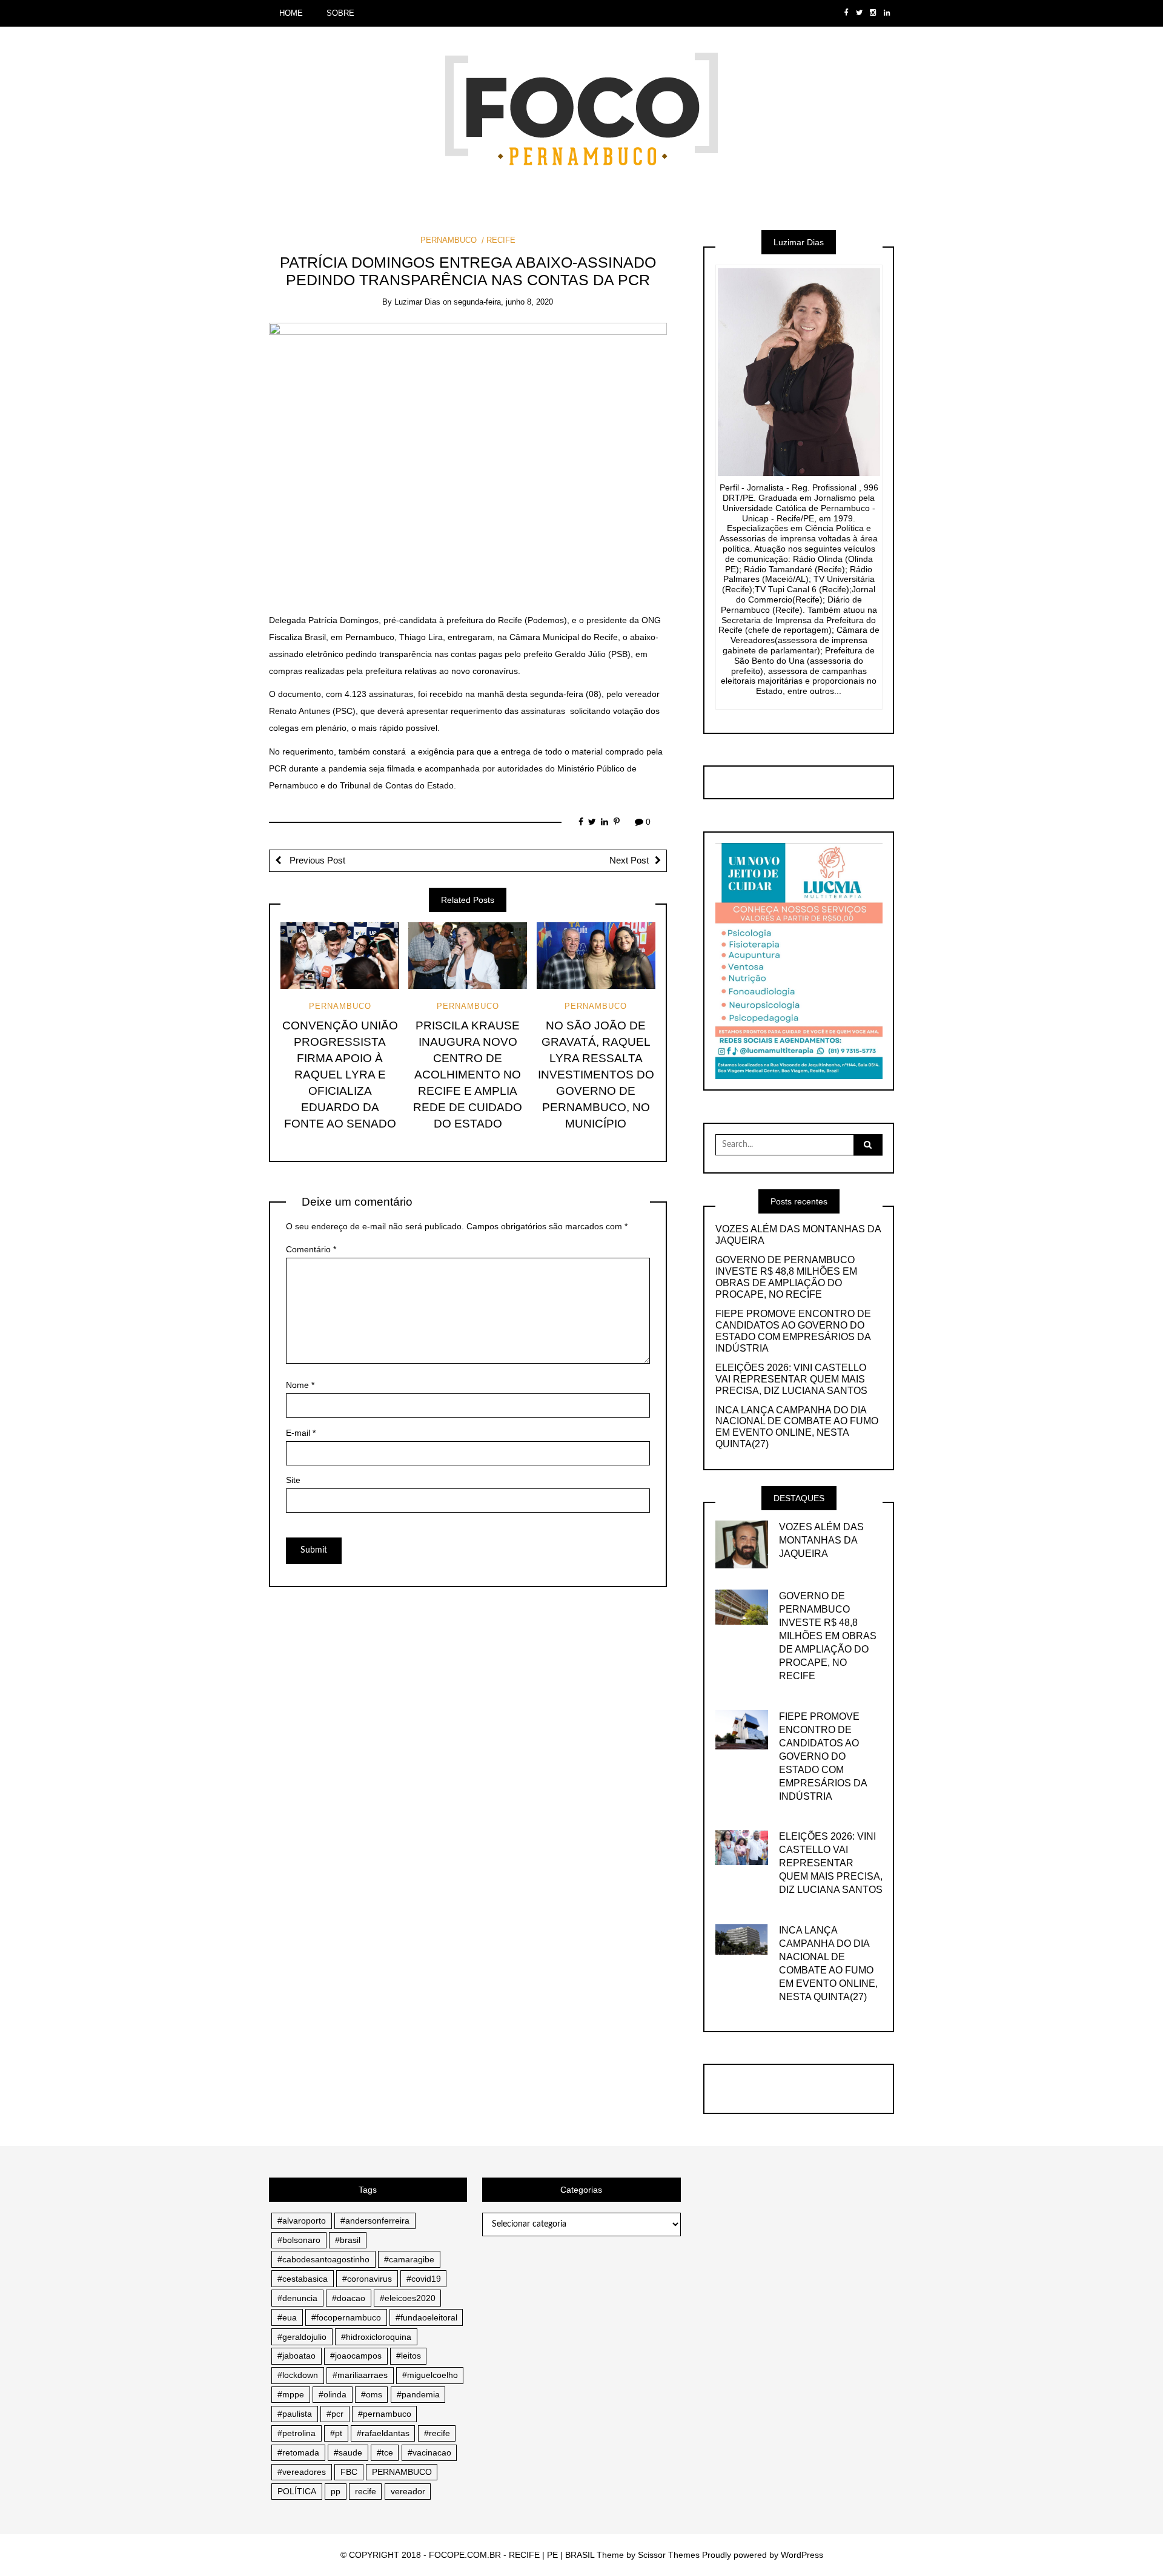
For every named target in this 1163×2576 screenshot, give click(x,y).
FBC (349, 2472)
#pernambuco (385, 2414)
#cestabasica (303, 2279)
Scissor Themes (669, 2555)
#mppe (291, 2394)
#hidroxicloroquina (376, 2337)
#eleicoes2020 (408, 2298)
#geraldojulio (302, 2337)
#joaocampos (356, 2356)
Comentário (311, 1249)
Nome (300, 1385)
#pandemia (418, 2394)
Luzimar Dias (417, 302)
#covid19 (424, 2279)
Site (293, 1480)
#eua (287, 2317)
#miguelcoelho (430, 2375)
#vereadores (302, 2472)
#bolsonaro (299, 2240)
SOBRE (340, 13)
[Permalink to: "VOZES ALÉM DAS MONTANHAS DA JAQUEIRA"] (742, 1544)
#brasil (348, 2240)
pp (336, 2491)
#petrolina (297, 2433)
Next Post (629, 860)
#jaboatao (297, 2356)
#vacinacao (429, 2452)
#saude (348, 2452)
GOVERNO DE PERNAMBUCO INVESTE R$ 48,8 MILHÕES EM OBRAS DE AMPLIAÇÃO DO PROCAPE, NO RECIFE (786, 1277)
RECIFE (501, 240)
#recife (437, 2433)
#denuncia (297, 2298)
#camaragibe (409, 2259)
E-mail (301, 1433)
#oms (372, 2394)
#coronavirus (367, 2279)
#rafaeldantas (383, 2433)
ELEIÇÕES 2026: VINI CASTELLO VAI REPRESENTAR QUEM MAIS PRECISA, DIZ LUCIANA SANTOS (791, 1379)
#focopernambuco (346, 2317)
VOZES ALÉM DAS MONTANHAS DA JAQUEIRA (798, 1235)
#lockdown (298, 2375)
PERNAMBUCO (449, 240)
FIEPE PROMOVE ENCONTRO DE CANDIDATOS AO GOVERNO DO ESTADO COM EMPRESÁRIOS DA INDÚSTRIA (793, 1331)
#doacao (349, 2298)
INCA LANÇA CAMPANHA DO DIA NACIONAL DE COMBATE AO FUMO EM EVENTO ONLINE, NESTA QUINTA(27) (797, 1427)
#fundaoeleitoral (426, 2317)
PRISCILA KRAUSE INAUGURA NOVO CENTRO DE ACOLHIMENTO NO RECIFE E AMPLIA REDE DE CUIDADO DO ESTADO (468, 1075)
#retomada (298, 2452)
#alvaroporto (302, 2221)
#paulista (295, 2414)
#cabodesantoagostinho (323, 2259)
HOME (291, 13)
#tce (385, 2452)
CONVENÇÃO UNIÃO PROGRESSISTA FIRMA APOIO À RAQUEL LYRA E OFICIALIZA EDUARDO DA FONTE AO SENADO (340, 1075)
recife (366, 2491)
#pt (336, 2433)
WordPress (802, 2555)
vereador (408, 2491)
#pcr (335, 2414)
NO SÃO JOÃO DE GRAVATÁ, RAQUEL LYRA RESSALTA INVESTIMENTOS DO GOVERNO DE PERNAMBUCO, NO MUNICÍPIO (596, 1075)
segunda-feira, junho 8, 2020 (503, 302)
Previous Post (316, 860)
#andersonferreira (375, 2221)
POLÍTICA (297, 2491)
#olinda (333, 2394)
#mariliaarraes (360, 2375)
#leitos (409, 2356)
